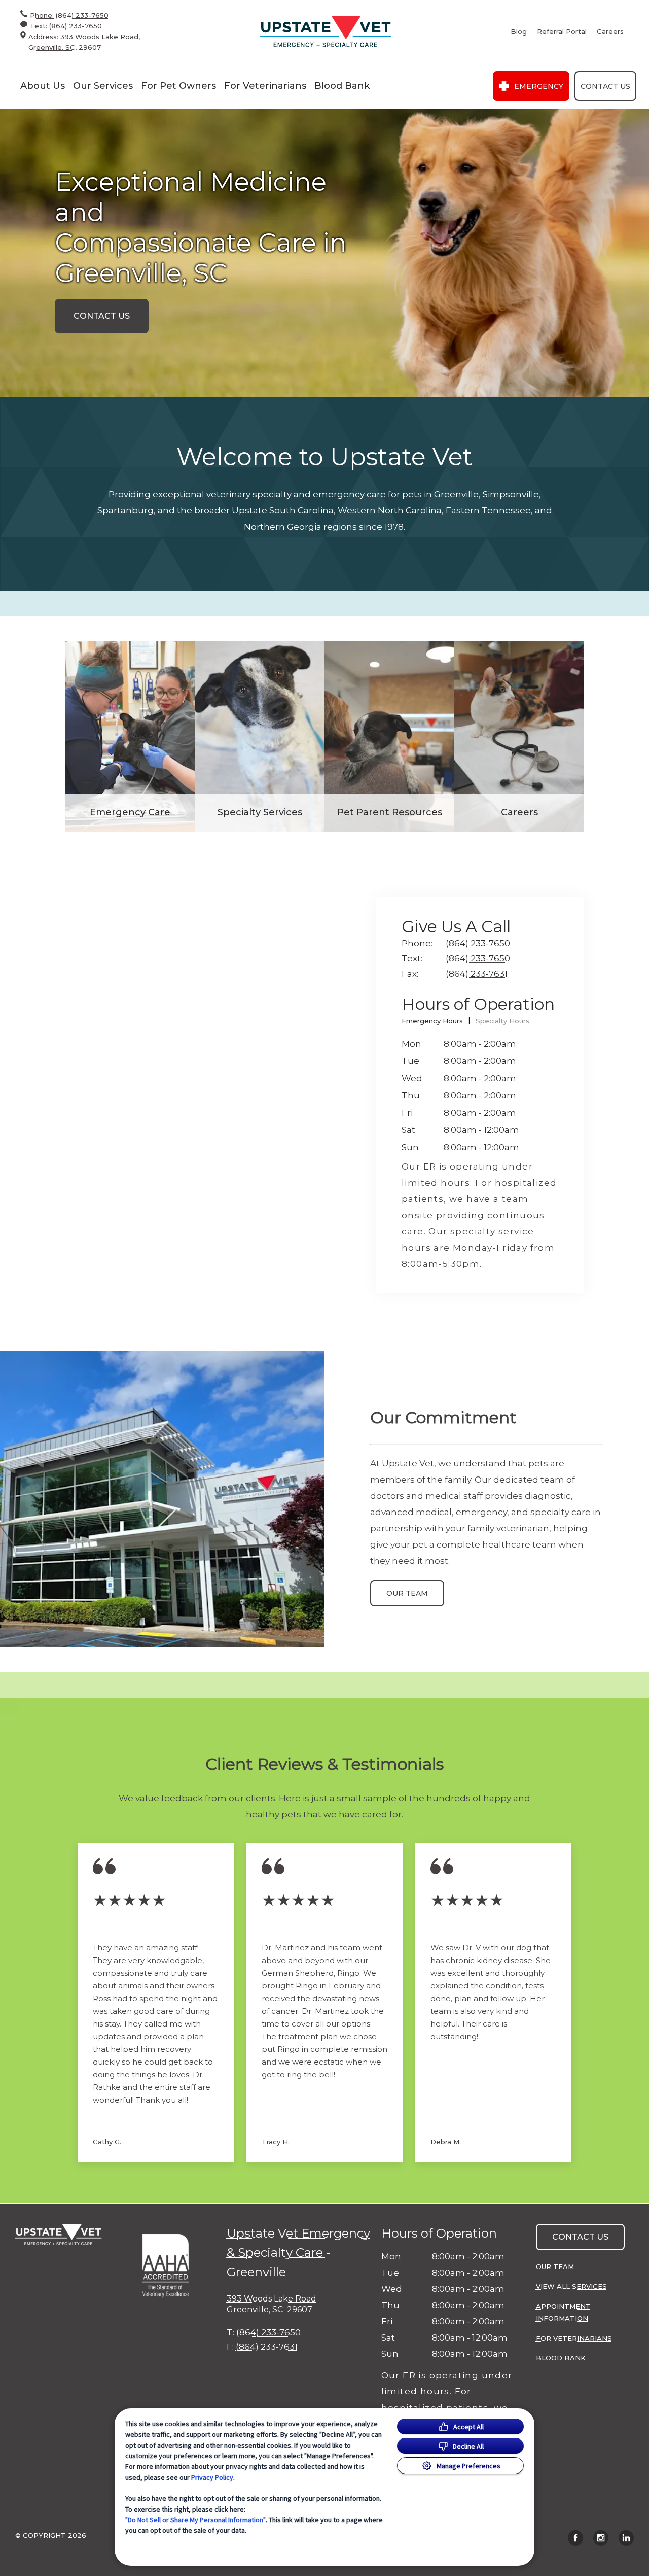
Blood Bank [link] (342, 86)
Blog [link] (519, 32)
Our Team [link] (407, 1593)
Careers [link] (610, 32)
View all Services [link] (571, 2286)
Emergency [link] (539, 86)
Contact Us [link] (605, 86)
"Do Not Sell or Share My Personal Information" (195, 2520)
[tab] (436, 1023)
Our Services (103, 86)
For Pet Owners (178, 86)
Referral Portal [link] (562, 32)
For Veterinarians (265, 86)
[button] (170, 2265)
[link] (326, 32)
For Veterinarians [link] (574, 2338)
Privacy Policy (212, 2477)
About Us (43, 86)
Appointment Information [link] (563, 2312)
